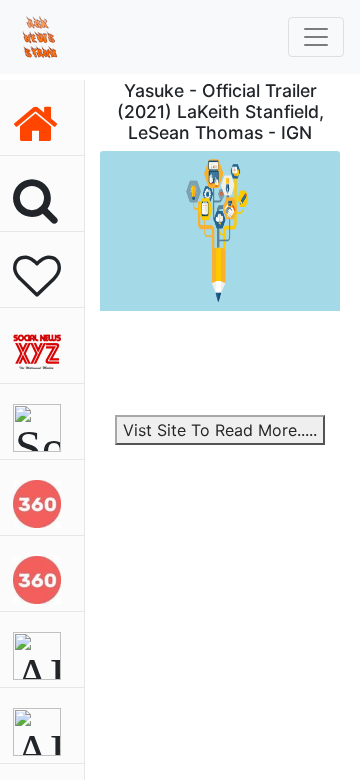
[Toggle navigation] (316, 37)
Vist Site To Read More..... (220, 430)
